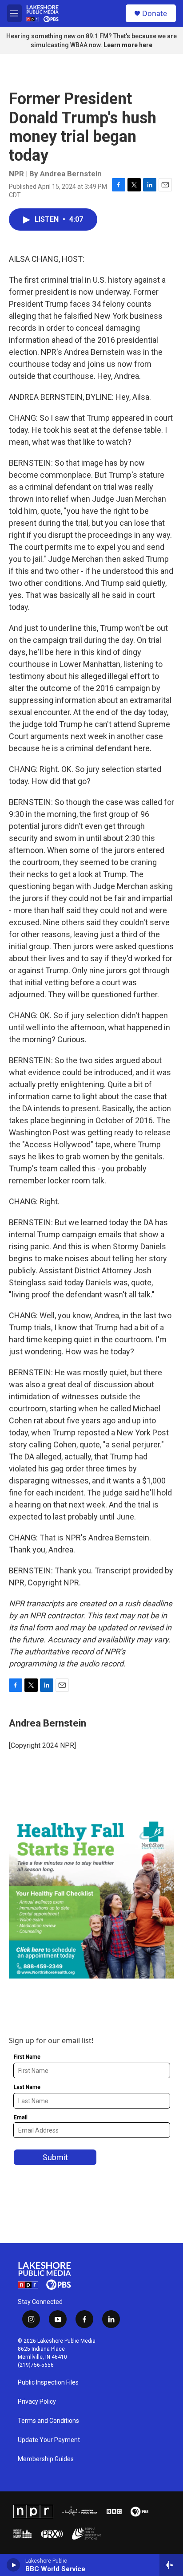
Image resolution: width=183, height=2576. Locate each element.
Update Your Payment (49, 2440)
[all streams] (171, 2565)
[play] (14, 2565)
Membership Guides (46, 2459)
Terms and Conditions (48, 2421)
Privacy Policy (37, 2402)
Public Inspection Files (48, 2383)
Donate (155, 13)
